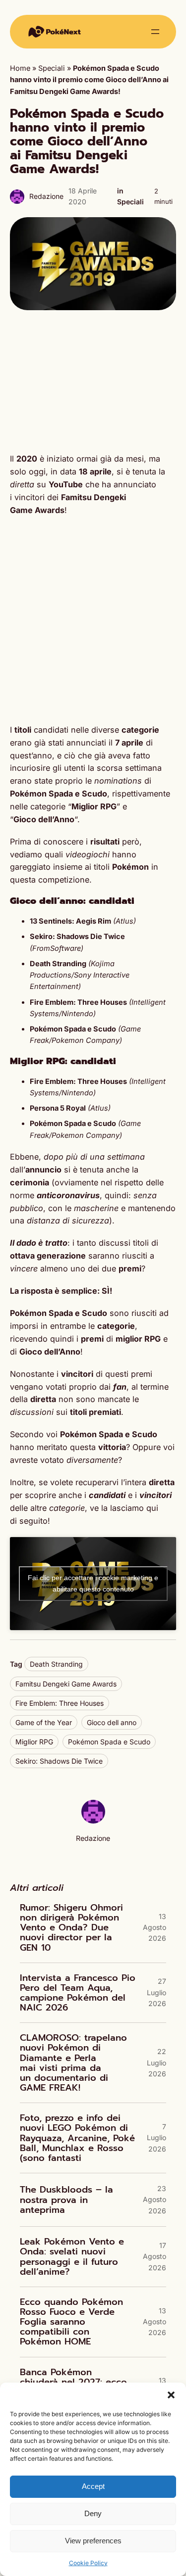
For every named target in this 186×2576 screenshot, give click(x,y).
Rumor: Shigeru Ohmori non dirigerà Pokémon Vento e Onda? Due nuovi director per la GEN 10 (71, 1928)
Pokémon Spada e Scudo (109, 1742)
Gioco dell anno (112, 1722)
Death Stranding (56, 1664)
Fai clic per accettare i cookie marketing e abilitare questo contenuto (93, 1583)
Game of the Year (44, 1722)
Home (20, 68)
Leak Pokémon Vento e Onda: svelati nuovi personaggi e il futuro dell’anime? (72, 2257)
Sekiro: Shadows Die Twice (59, 1761)
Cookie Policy (88, 2563)
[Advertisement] (93, 381)
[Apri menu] (155, 32)
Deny (93, 2513)
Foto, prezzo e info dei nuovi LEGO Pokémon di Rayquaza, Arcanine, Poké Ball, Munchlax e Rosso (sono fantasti (77, 2138)
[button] (171, 2395)
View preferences (93, 2541)
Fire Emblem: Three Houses (60, 1703)
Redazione (46, 196)
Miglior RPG (34, 1742)
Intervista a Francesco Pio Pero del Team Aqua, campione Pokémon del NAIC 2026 (78, 1993)
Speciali (52, 68)
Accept (93, 2486)
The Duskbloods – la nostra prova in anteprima (66, 2200)
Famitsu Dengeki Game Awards (66, 1684)
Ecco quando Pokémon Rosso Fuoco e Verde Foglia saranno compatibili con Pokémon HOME (71, 2322)
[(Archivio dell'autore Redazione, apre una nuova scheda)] (93, 1821)
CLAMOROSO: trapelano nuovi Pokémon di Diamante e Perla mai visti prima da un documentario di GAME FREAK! (73, 2063)
